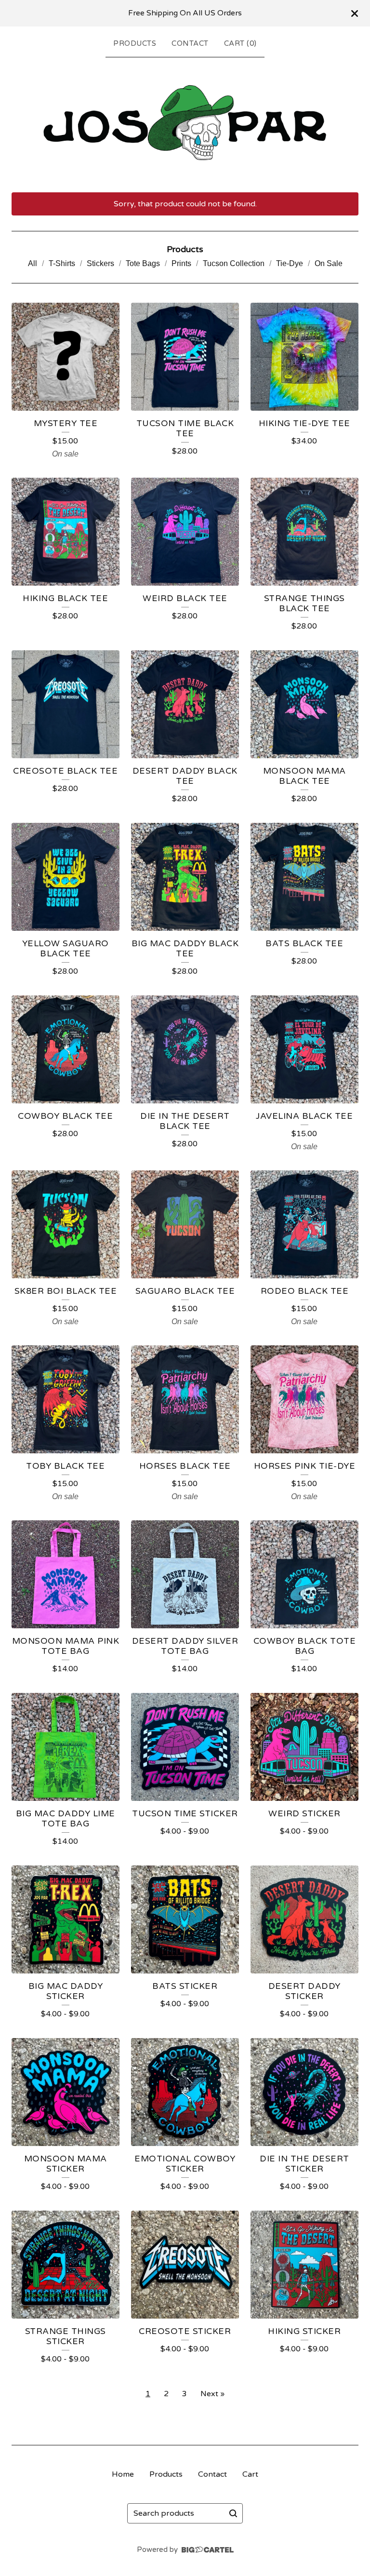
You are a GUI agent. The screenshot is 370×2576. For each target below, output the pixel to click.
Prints (181, 263)
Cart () (240, 43)
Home (123, 2474)
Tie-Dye (290, 263)
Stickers (100, 263)
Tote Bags (143, 263)
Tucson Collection (234, 263)
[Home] (185, 123)
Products (135, 43)
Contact (190, 43)
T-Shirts (62, 263)
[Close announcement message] (355, 13)
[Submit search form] (233, 2513)
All (33, 263)
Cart (250, 2474)
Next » (212, 2394)
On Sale (329, 263)
